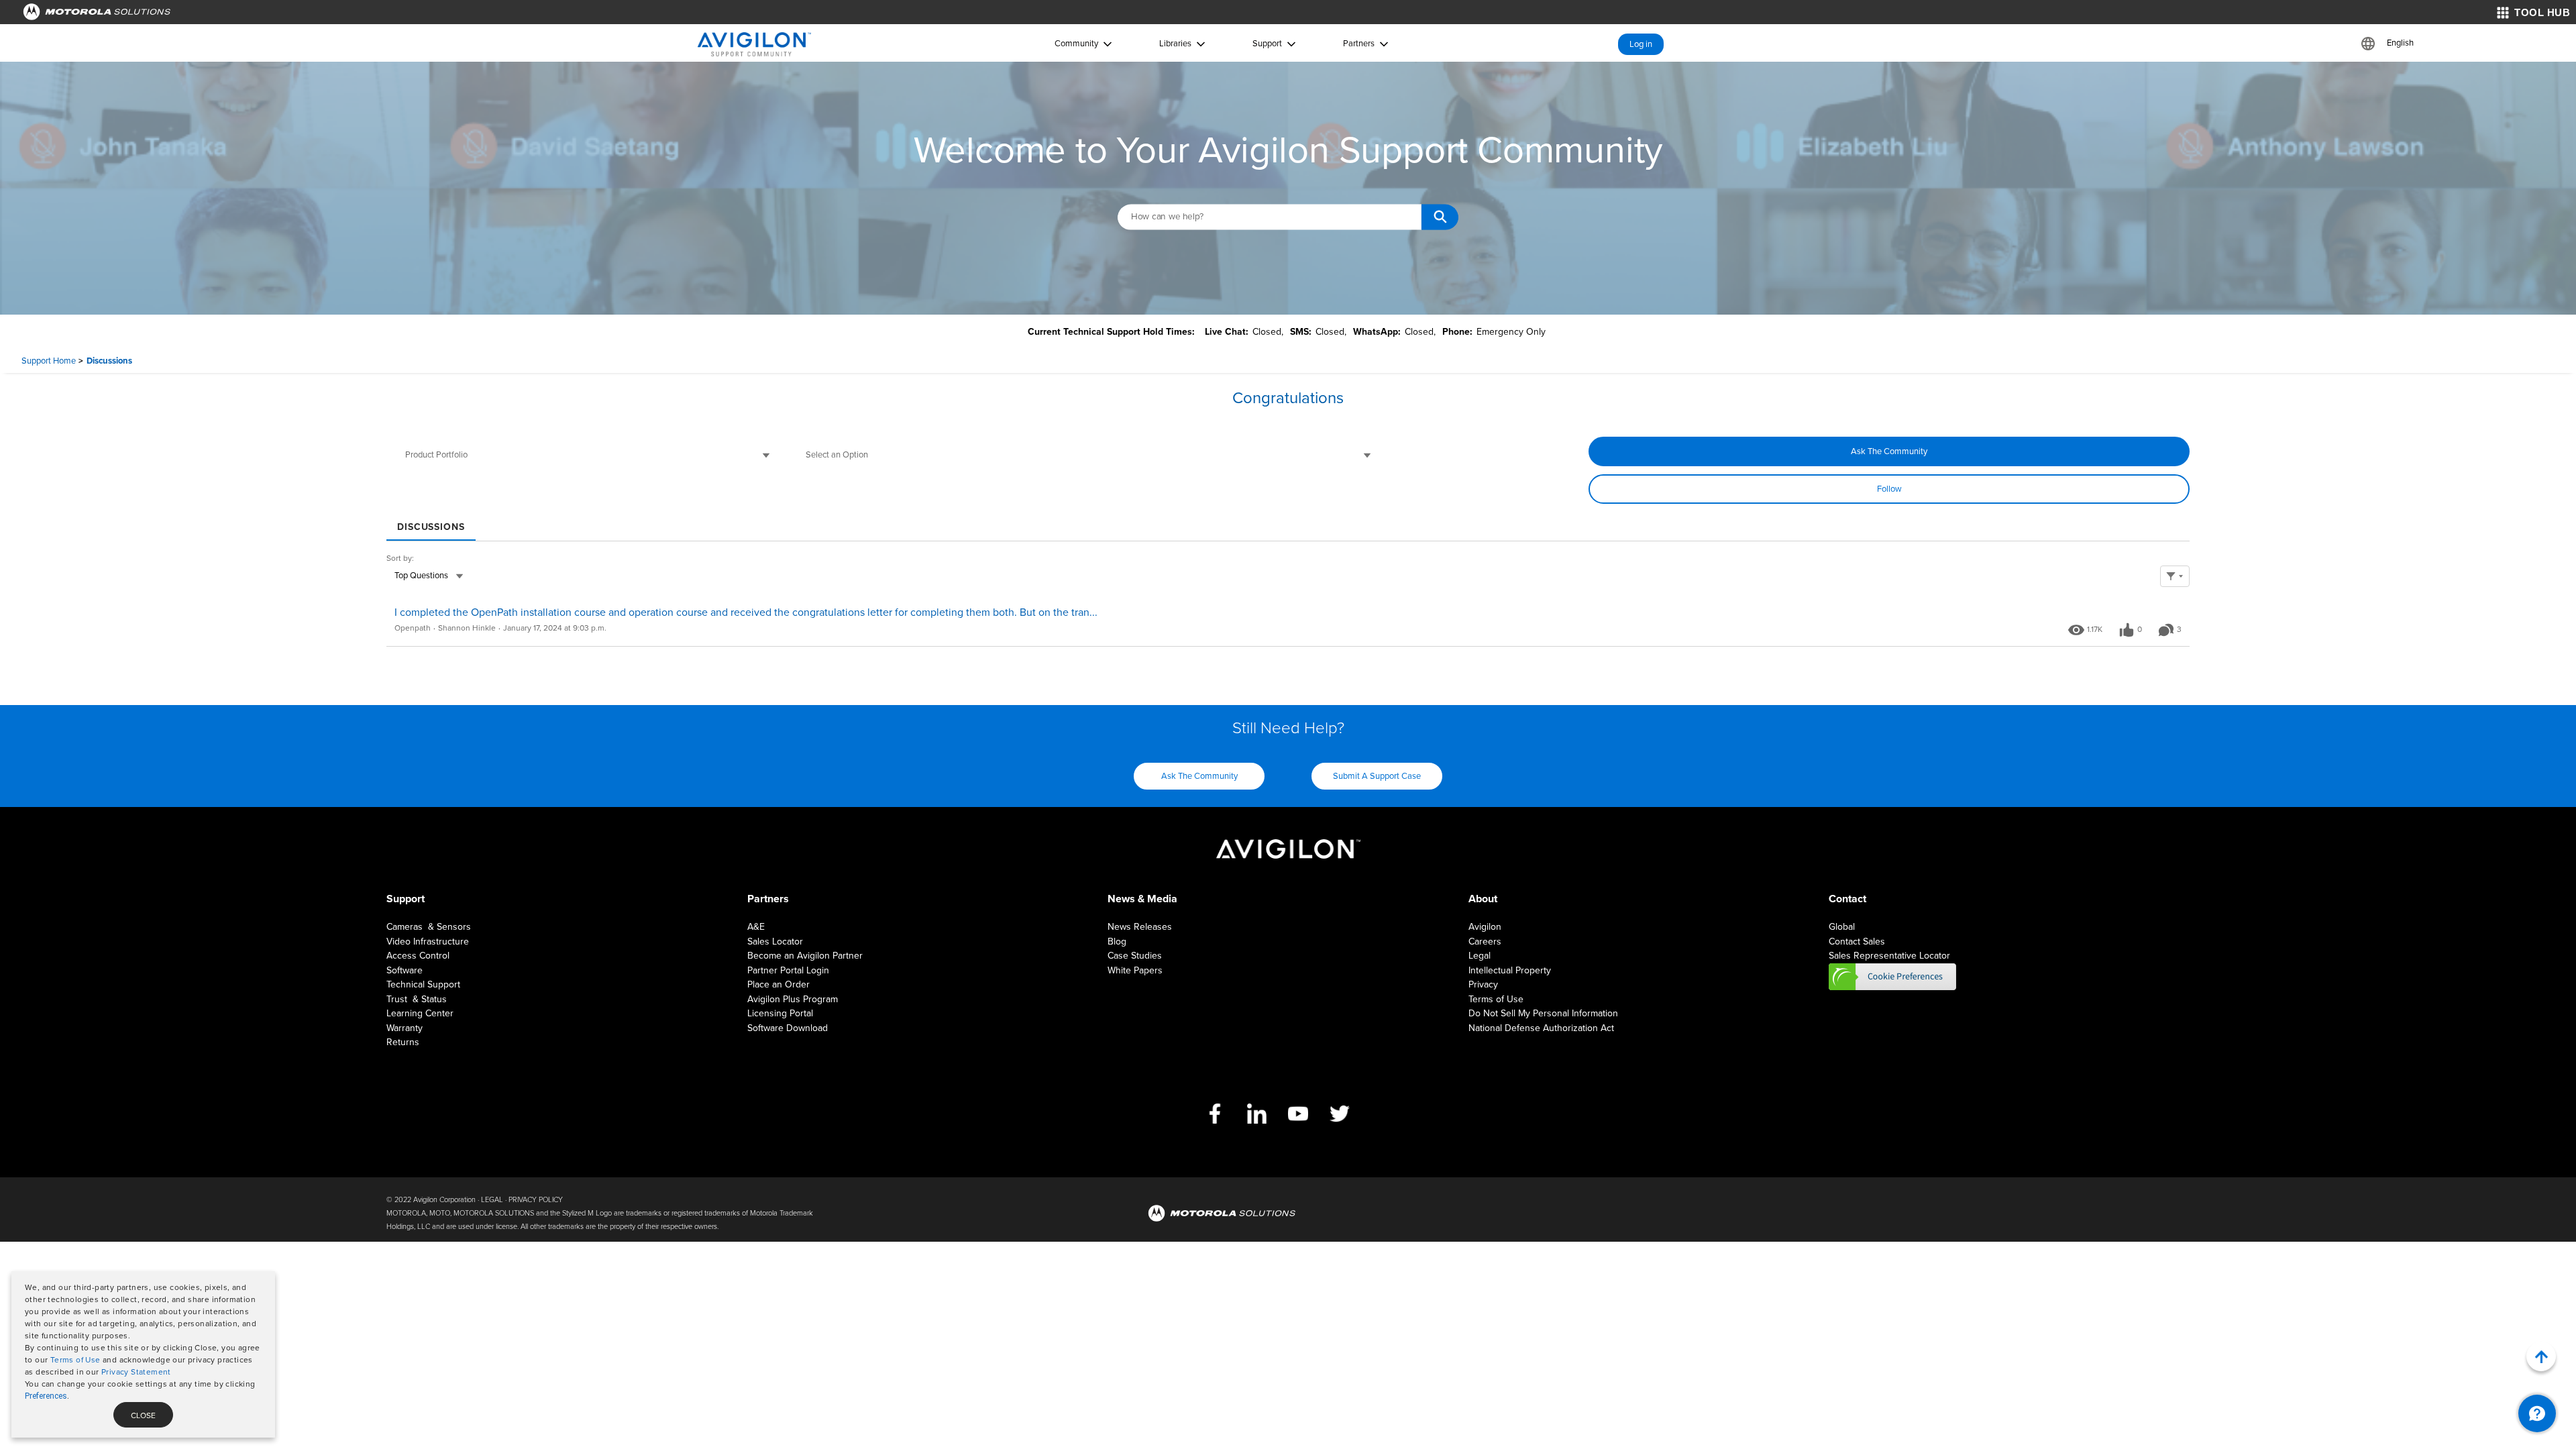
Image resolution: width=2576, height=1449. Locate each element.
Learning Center (420, 1013)
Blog (1117, 942)
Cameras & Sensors (429, 927)
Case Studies (1135, 956)
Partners (1359, 44)
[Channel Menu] (2537, 1413)
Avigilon (1485, 927)
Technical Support (423, 984)
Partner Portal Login (788, 970)
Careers (1485, 942)
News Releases (1140, 927)
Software (405, 970)
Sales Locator (775, 942)
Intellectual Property (1510, 970)
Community (1076, 44)
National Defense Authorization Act (1541, 1028)
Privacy (1483, 984)
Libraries (1175, 44)
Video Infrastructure (428, 942)
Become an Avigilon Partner (805, 956)
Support (1267, 44)
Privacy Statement (136, 1372)
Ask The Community (1889, 451)
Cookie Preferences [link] (1892, 977)
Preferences (46, 1396)
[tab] (431, 522)
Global (1842, 927)
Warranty (405, 1028)
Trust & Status (417, 999)
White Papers (1135, 970)
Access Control (418, 956)
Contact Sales (1857, 942)
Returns (403, 1042)
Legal (1480, 956)
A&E (756, 927)
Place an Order (779, 984)
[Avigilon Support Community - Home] (754, 44)
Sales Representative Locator (1889, 956)
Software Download (788, 1028)
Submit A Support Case (1377, 776)
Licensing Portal (780, 1013)
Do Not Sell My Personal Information (1543, 1013)
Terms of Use (75, 1360)
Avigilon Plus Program (793, 999)
